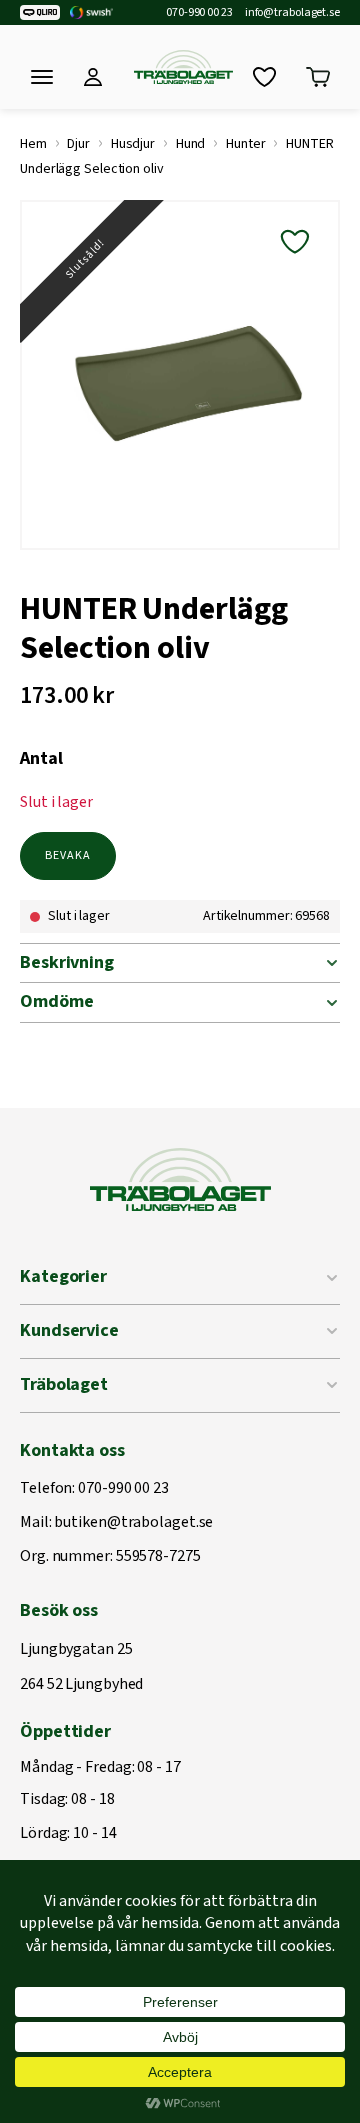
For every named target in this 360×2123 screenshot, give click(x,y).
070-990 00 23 (199, 13)
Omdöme (56, 1001)
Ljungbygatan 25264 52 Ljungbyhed (81, 1667)
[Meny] (42, 77)
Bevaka (68, 855)
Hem (33, 144)
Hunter (245, 144)
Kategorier (63, 1276)
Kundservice (69, 1330)
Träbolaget (64, 1384)
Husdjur (133, 144)
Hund (191, 144)
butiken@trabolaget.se (133, 1523)
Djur (78, 144)
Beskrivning (67, 962)
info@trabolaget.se (292, 13)
